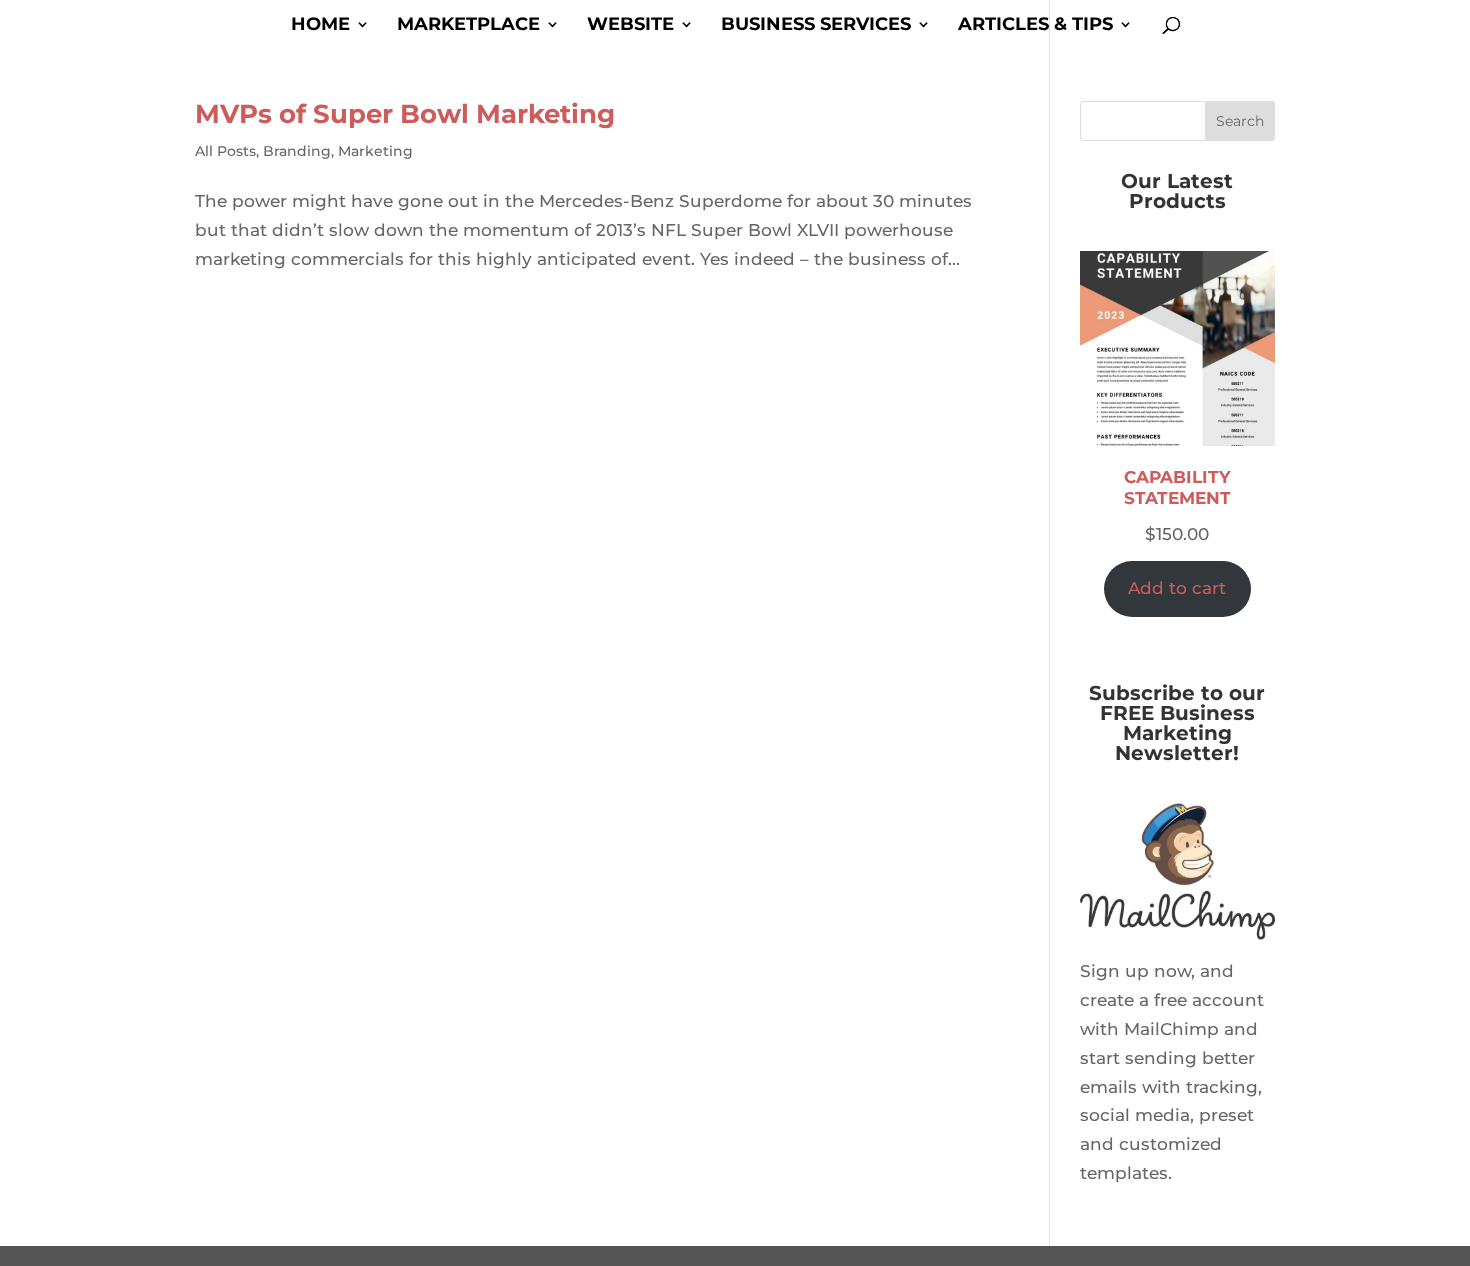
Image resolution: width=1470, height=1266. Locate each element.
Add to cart (1177, 588)
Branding (297, 151)
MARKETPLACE (468, 26)
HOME (320, 26)
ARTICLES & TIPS (1035, 26)
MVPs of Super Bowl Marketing (405, 114)
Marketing (375, 151)
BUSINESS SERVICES (816, 26)
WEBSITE (630, 26)
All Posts (225, 151)
